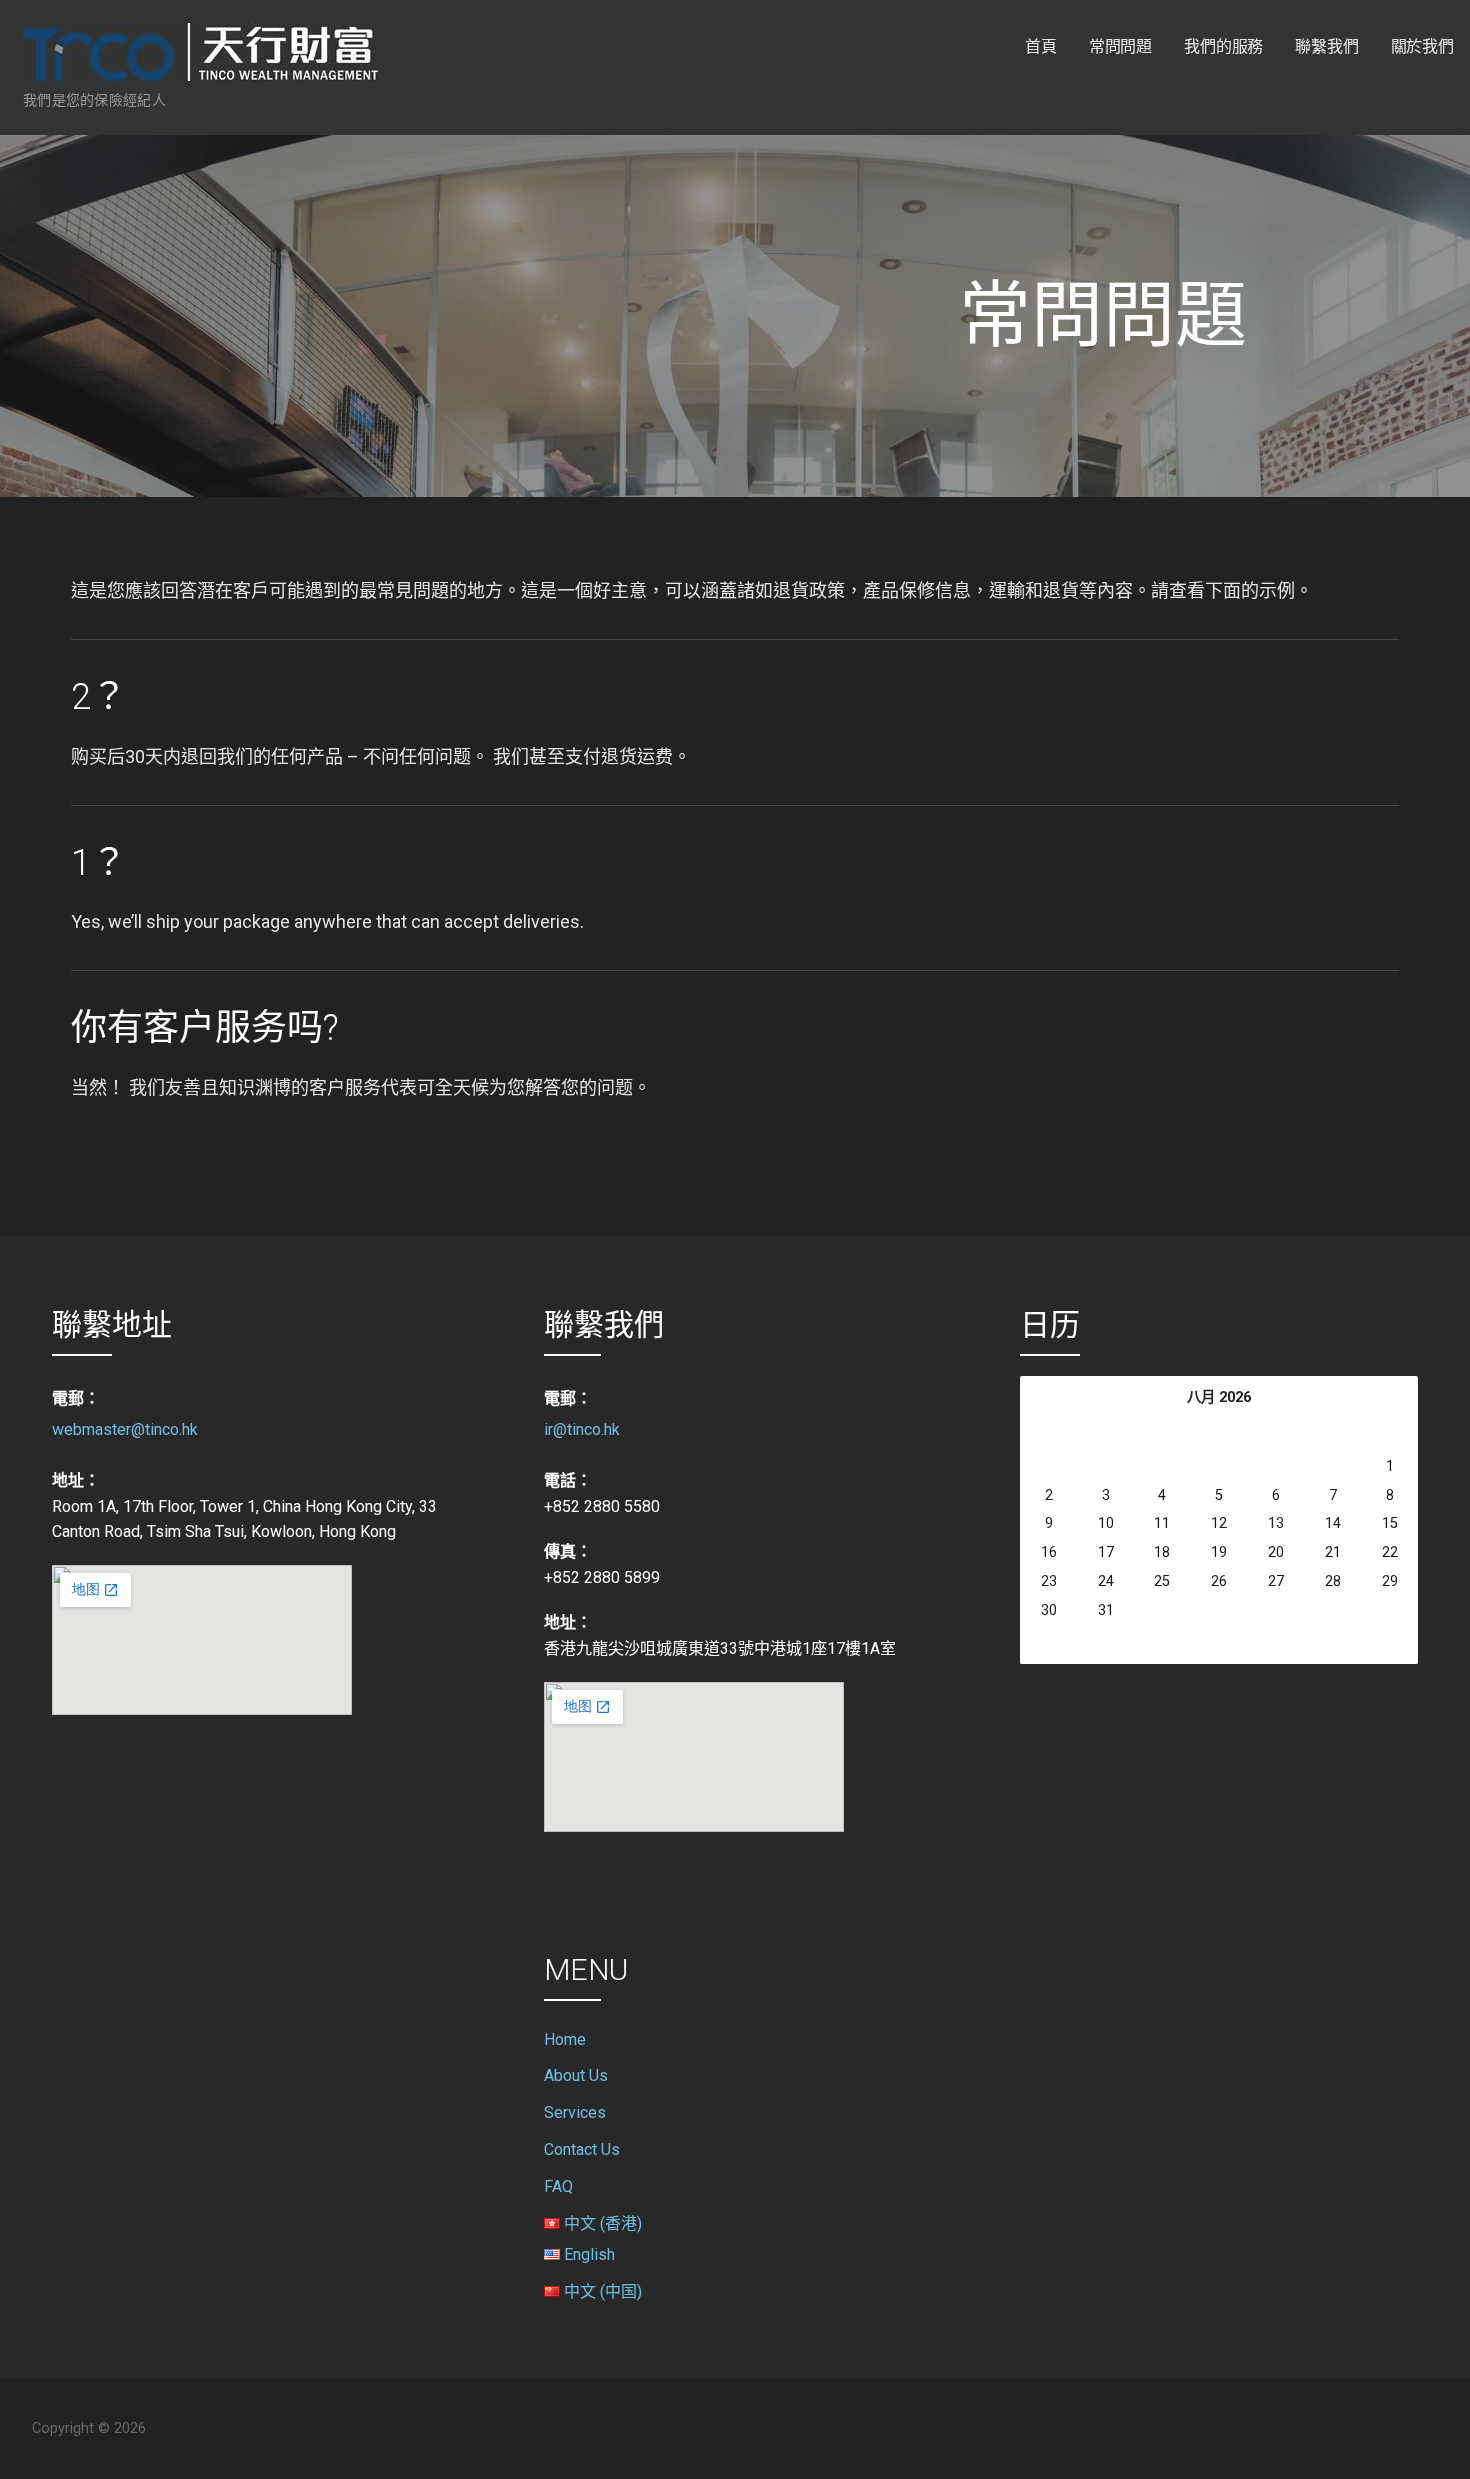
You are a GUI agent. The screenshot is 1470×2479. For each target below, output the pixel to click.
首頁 (1041, 46)
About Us (576, 2075)
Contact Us (582, 2149)
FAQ (558, 2186)
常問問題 (1120, 46)
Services (575, 2112)
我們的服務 (1223, 46)
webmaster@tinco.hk (125, 1429)
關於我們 (1422, 46)
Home (565, 2039)
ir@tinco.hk (582, 1429)
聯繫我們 (1326, 46)
